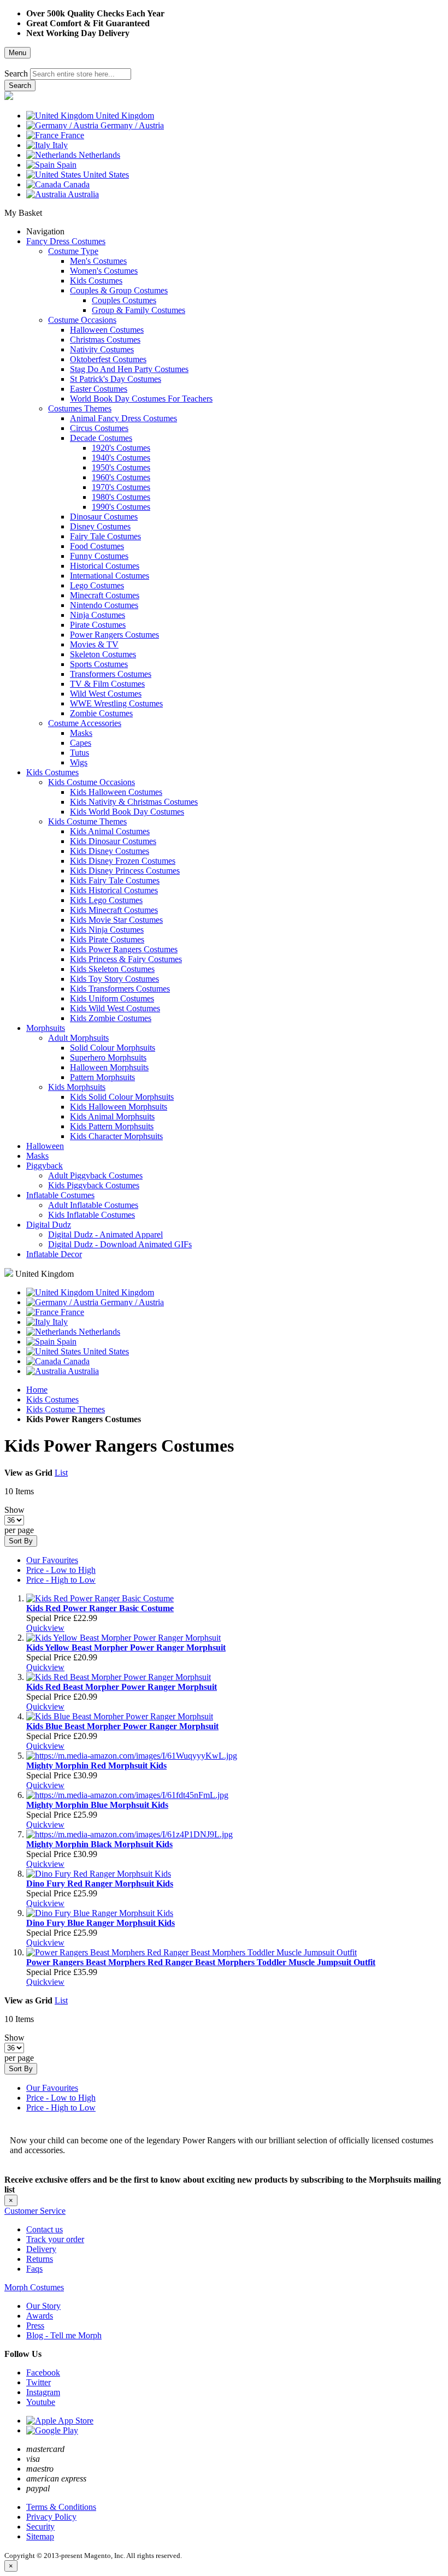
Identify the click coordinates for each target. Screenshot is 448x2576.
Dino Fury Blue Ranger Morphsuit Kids (101, 1923)
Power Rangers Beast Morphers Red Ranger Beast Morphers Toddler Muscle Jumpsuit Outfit (201, 1962)
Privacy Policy (51, 2517)
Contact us (45, 2229)
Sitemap (40, 2536)
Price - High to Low (61, 1580)
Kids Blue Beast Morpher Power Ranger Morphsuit (122, 1726)
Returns (40, 2259)
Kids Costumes (52, 1399)
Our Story (43, 2306)
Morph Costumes (34, 2287)
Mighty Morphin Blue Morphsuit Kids (97, 1805)
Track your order (55, 2239)
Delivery (41, 2249)
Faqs (34, 2269)
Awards (40, 2316)
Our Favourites (52, 1560)
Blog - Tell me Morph (64, 2335)
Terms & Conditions (61, 2507)
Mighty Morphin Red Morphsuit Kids (96, 1766)
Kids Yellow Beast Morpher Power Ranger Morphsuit (126, 1647)
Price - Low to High (61, 1570)
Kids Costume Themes (66, 1409)
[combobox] (81, 74)
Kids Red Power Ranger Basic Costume (100, 1608)
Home (37, 1390)
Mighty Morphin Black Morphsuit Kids (99, 1844)
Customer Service (35, 2211)
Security (40, 2527)
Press (35, 2326)
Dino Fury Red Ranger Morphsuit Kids (100, 1884)
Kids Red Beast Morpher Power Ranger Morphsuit (122, 1687)
